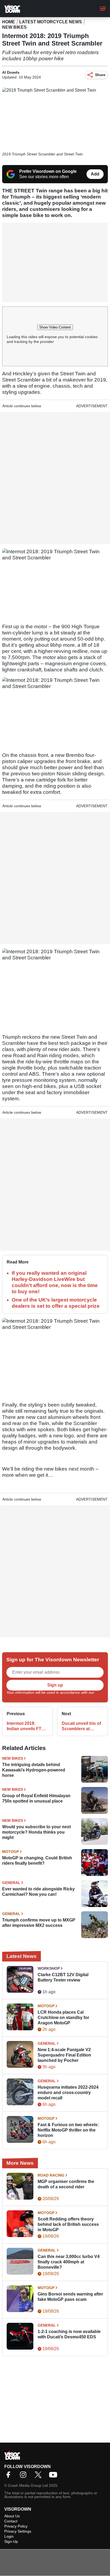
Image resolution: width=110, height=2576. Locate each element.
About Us (12, 2516)
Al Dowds (11, 72)
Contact (11, 2521)
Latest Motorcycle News (51, 22)
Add (95, 174)
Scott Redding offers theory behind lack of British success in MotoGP (68, 2224)
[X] (40, 2476)
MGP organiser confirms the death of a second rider (66, 2184)
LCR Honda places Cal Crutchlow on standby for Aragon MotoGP (63, 2018)
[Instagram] (25, 2476)
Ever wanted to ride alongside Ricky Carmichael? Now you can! (38, 1892)
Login (9, 2536)
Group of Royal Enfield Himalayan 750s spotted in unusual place (36, 1798)
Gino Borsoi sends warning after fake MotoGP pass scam (70, 2297)
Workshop (49, 1968)
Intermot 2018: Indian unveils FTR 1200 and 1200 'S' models (26, 1726)
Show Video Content (55, 327)
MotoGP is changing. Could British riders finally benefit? (37, 1861)
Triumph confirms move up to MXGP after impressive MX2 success (39, 1923)
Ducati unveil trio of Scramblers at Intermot (81, 1726)
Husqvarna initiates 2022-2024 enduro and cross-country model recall (68, 2093)
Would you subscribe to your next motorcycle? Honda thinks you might (36, 1832)
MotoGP (11, 1852)
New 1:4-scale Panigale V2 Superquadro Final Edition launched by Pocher (64, 2055)
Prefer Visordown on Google (48, 171)
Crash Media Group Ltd (28, 2485)
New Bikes (14, 27)
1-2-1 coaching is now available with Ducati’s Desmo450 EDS (69, 2334)
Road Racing (51, 2175)
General (11, 1883)
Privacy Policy (18, 1696)
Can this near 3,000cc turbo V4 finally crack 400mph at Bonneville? (69, 2262)
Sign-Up (11, 2541)
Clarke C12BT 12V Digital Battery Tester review (63, 1977)
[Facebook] (10, 2476)
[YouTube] (54, 2476)
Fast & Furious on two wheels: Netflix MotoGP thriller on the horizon (68, 2130)
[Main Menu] (103, 9)
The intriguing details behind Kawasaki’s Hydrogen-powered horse (34, 1770)
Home (9, 22)
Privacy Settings (18, 2531)
